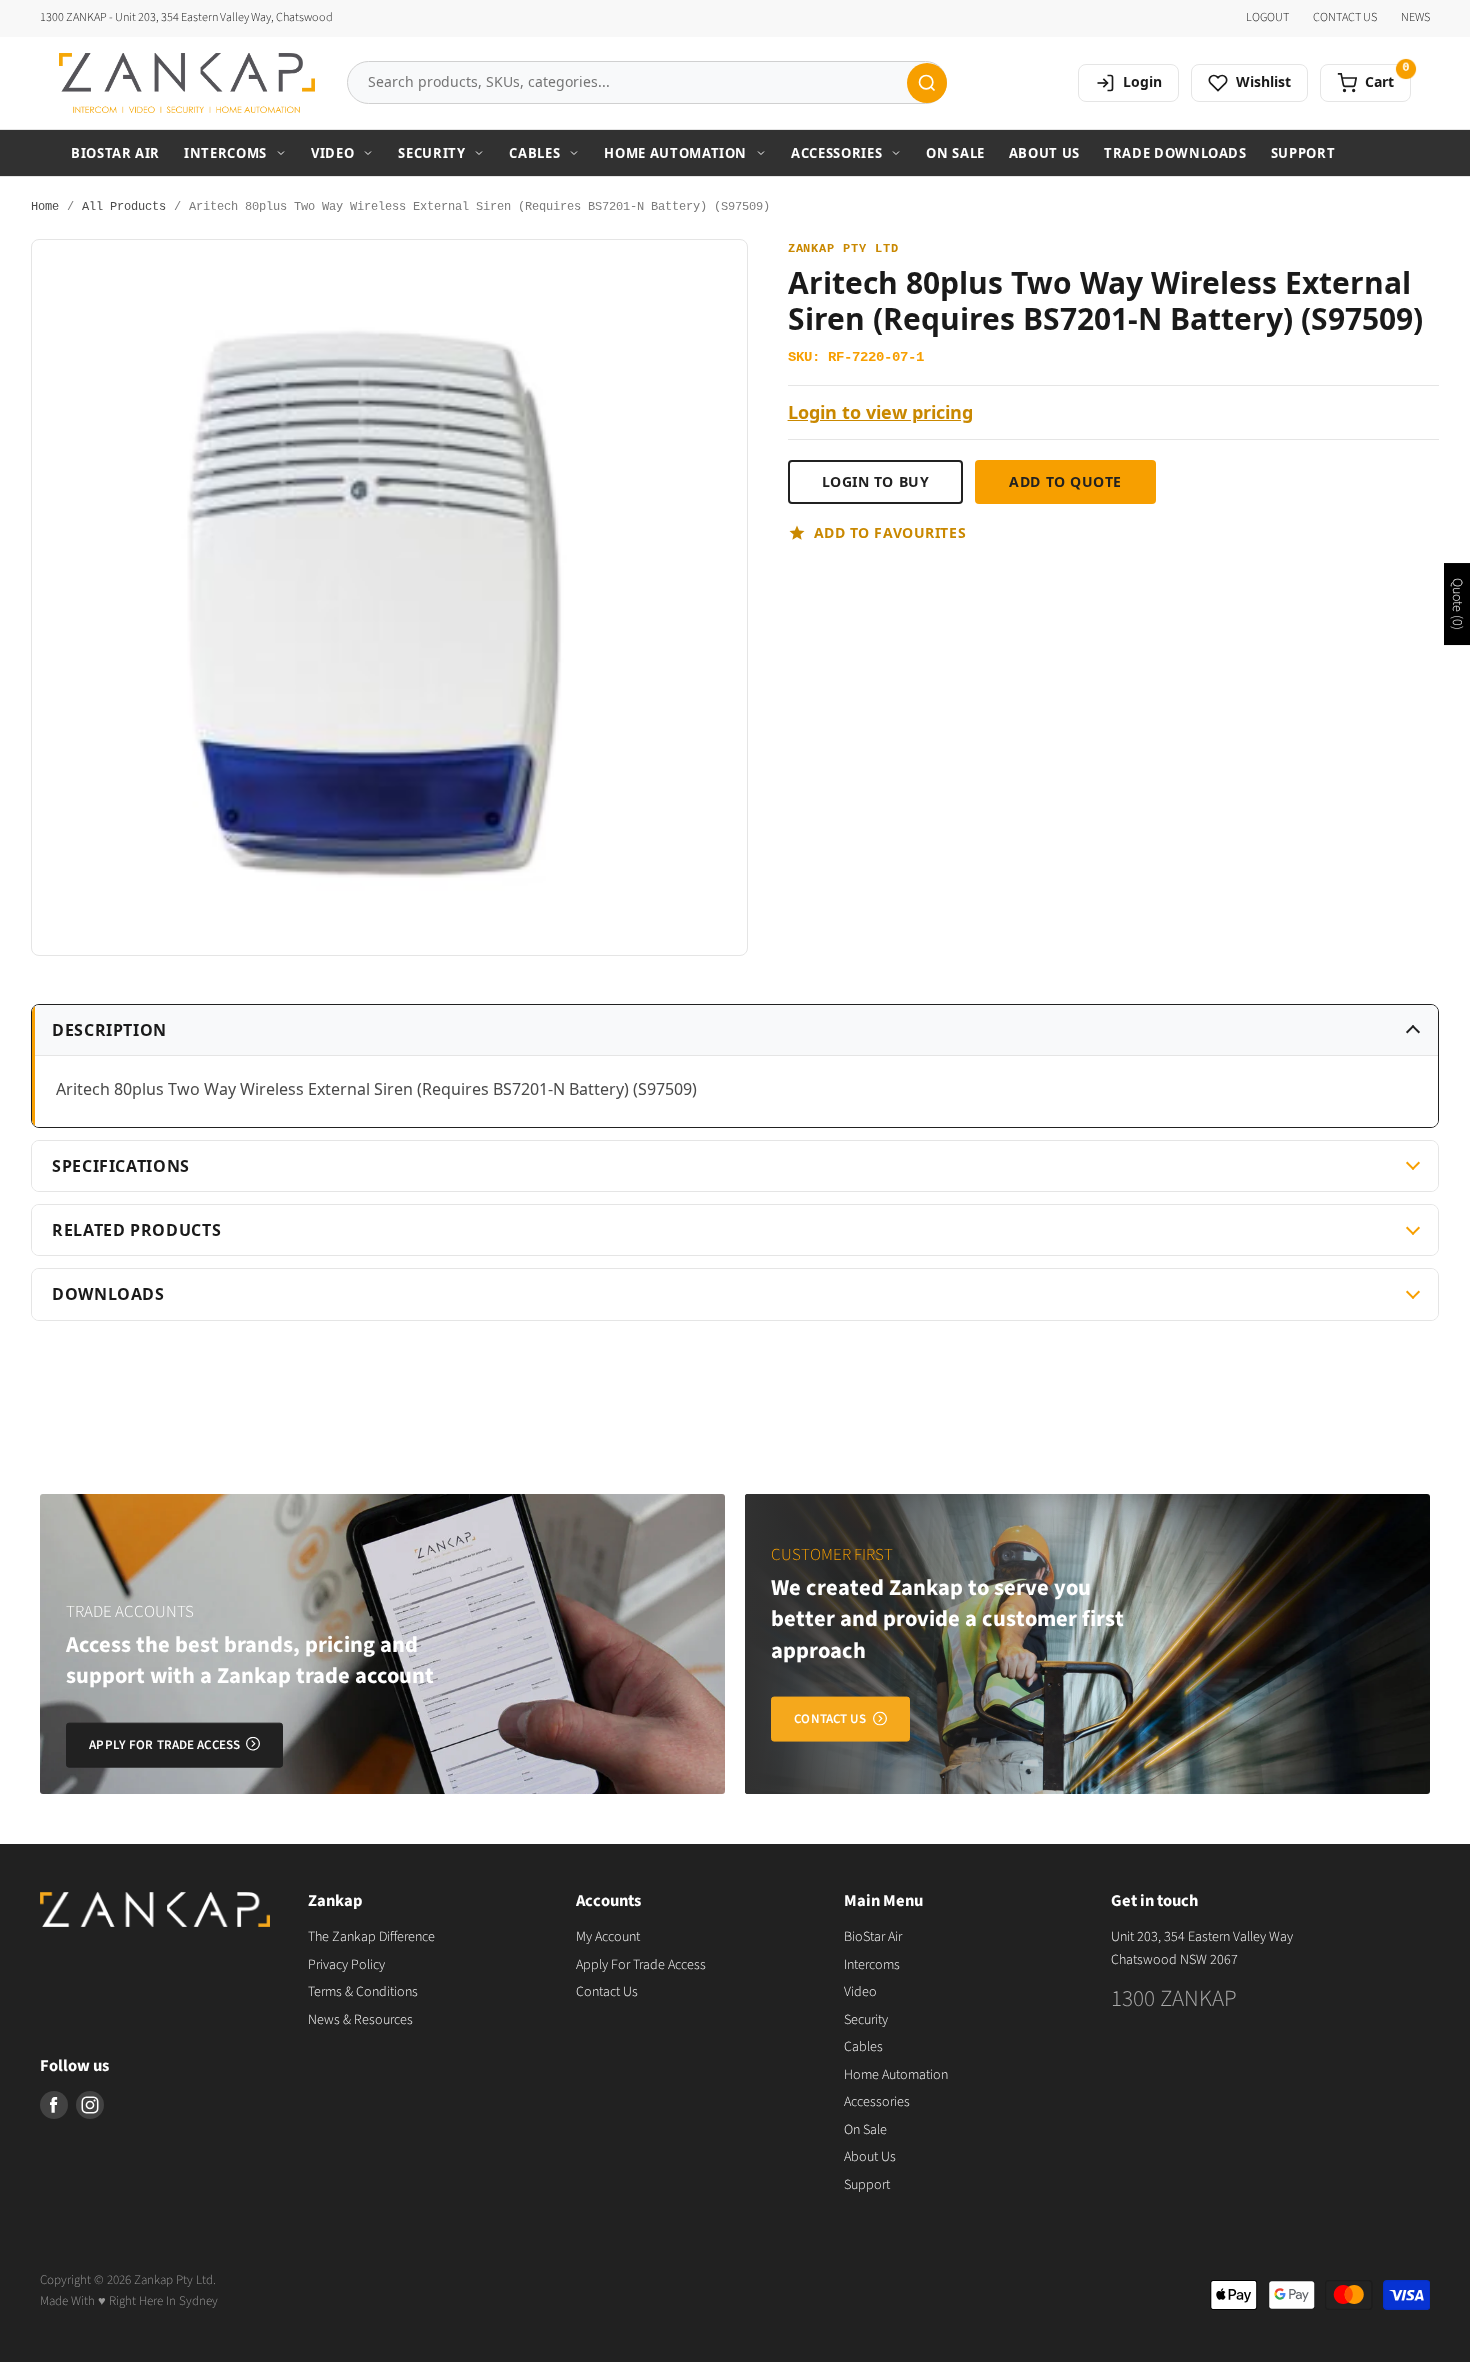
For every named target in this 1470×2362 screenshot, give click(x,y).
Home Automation (675, 153)
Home (45, 207)
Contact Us (607, 1992)
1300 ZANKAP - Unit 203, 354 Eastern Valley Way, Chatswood (186, 18)
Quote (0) (1457, 604)
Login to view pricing (880, 412)
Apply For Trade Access (641, 1965)
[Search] (927, 83)
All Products (124, 207)
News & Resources (360, 2020)
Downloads (108, 1294)
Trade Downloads (1175, 153)
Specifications (121, 1166)
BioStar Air (115, 153)
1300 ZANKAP (1174, 1998)
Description (109, 1030)
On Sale (955, 153)
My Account (608, 1937)
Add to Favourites (890, 532)
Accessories (836, 153)
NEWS (1415, 18)
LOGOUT (1267, 18)
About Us (1044, 153)
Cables (534, 153)
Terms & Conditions (363, 1992)
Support (1303, 153)
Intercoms (225, 153)
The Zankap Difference (371, 1937)
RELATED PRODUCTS (136, 1230)
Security (431, 153)
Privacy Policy (346, 1965)
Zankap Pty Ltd (843, 249)
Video (332, 153)
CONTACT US (1345, 18)
